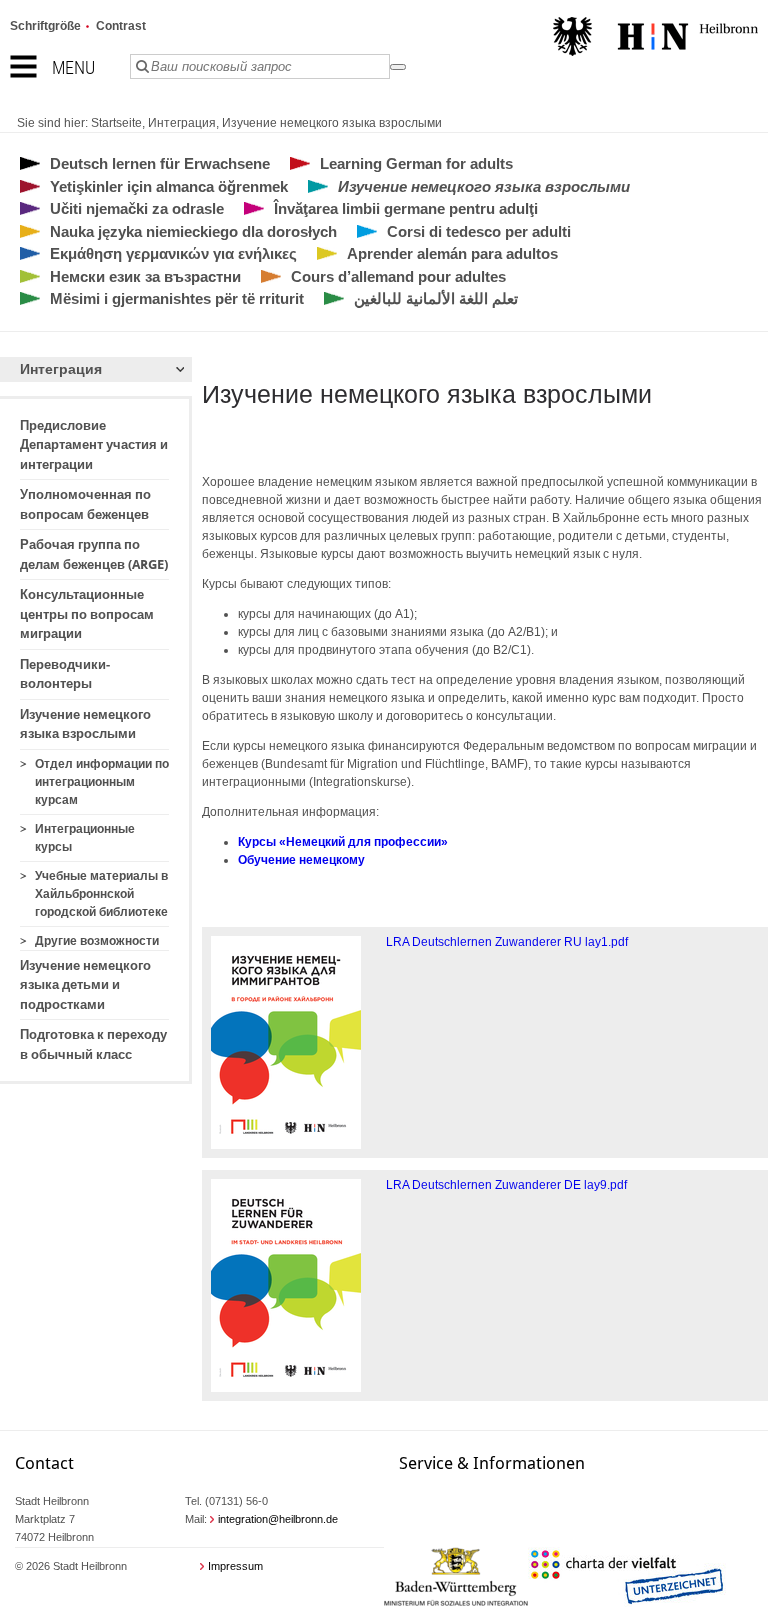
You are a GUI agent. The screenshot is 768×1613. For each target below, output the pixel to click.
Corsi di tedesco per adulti (479, 231)
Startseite (116, 123)
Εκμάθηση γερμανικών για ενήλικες (173, 253)
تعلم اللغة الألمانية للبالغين (436, 298)
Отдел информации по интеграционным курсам (102, 782)
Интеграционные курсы (85, 838)
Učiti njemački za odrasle (137, 208)
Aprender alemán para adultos (452, 253)
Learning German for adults (416, 163)
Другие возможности (97, 941)
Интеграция (182, 123)
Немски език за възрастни (145, 276)
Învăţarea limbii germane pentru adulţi (406, 208)
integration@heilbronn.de (278, 1519)
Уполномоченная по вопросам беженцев (85, 504)
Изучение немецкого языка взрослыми (332, 123)
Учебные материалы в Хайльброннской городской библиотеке (101, 894)
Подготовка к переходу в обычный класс (93, 1044)
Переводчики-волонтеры (65, 674)
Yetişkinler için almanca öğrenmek (169, 186)
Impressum (235, 1566)
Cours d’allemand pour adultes (398, 276)
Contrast (121, 26)
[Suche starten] (398, 67)
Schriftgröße (45, 26)
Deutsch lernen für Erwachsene (160, 163)
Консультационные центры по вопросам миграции (87, 614)
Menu (73, 67)
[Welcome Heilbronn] (655, 39)
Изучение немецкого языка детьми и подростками (85, 985)
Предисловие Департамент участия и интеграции (94, 445)
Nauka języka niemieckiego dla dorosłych (193, 231)
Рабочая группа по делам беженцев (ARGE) (94, 554)
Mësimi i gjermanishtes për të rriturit (177, 298)
